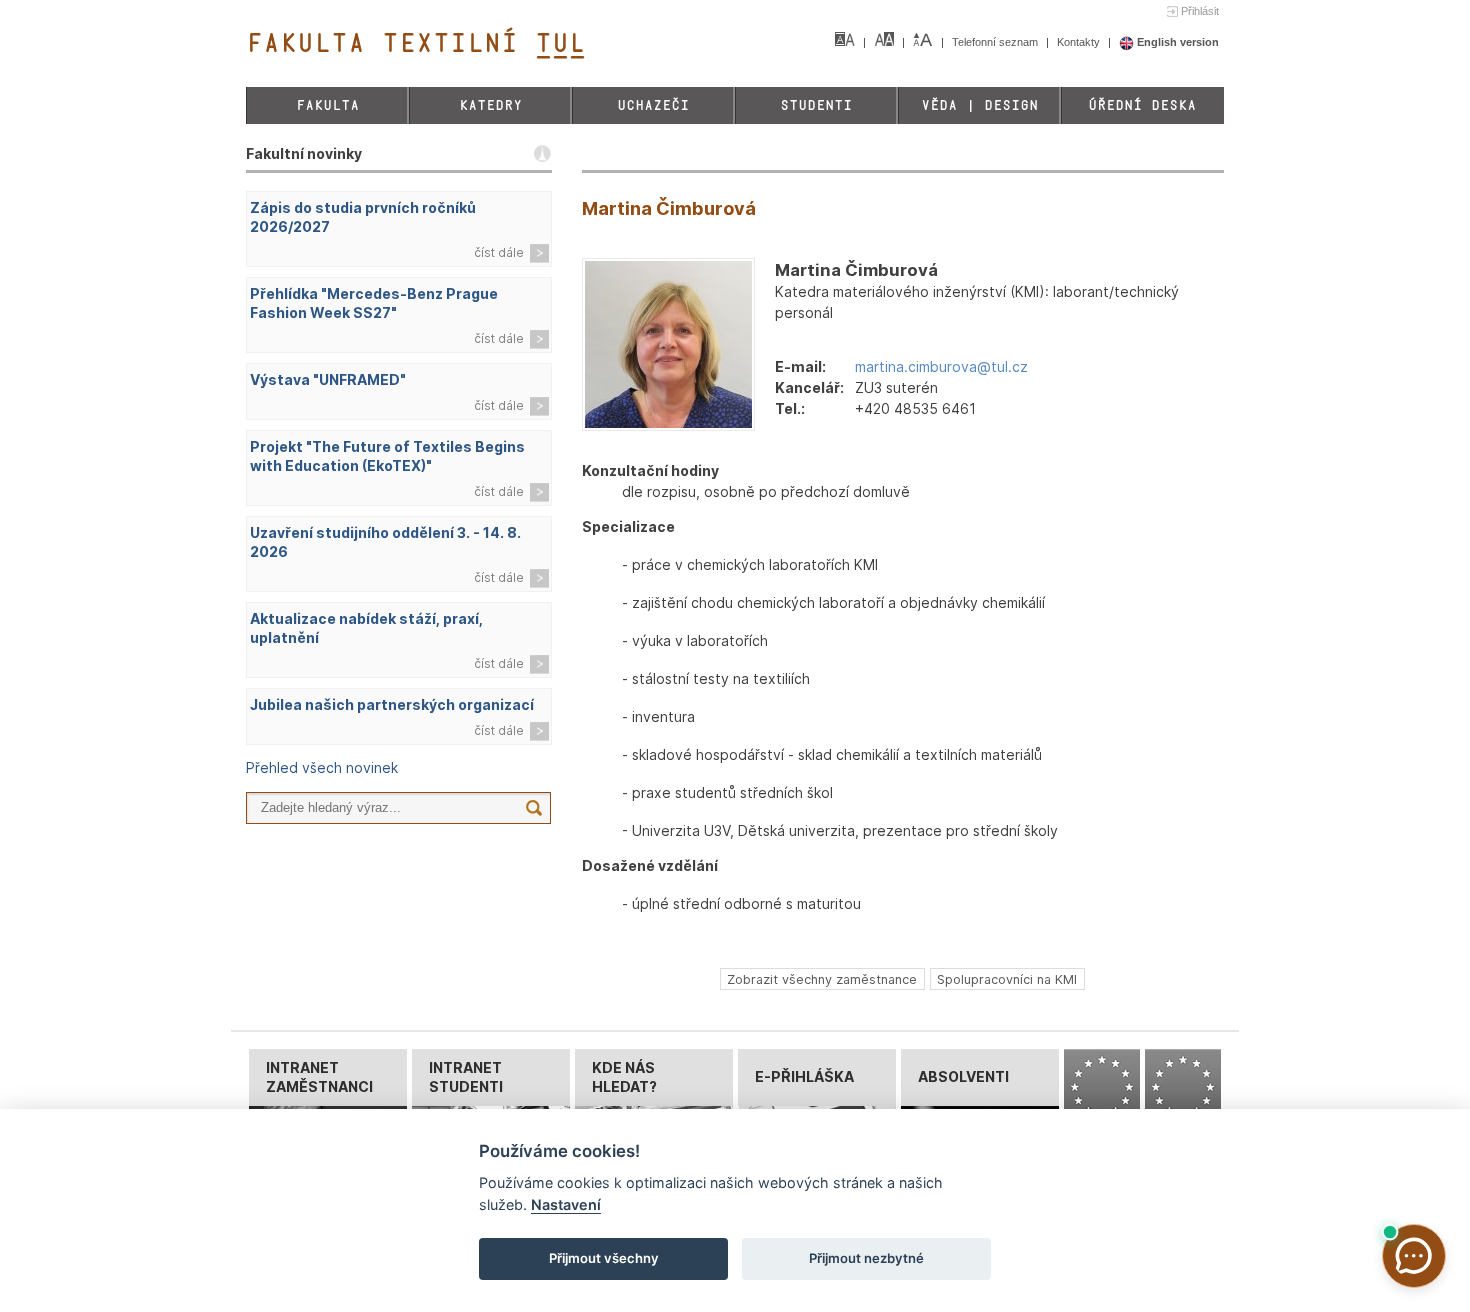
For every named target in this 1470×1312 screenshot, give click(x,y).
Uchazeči (653, 105)
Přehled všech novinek (322, 767)
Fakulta (327, 105)
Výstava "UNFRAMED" (328, 379)
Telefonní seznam (996, 42)
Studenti (816, 105)
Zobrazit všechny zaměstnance (822, 978)
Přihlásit (1200, 11)
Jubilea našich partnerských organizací (392, 704)
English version (1176, 42)
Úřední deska (1142, 105)
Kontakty (1080, 42)
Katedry (490, 105)
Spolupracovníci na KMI (1007, 978)
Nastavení (566, 1204)
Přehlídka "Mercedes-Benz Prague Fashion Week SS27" (374, 303)
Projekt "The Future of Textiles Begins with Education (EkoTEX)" (387, 456)
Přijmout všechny (604, 1258)
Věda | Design (979, 105)
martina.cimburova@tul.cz (941, 366)
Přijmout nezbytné (866, 1258)
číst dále (499, 252)
